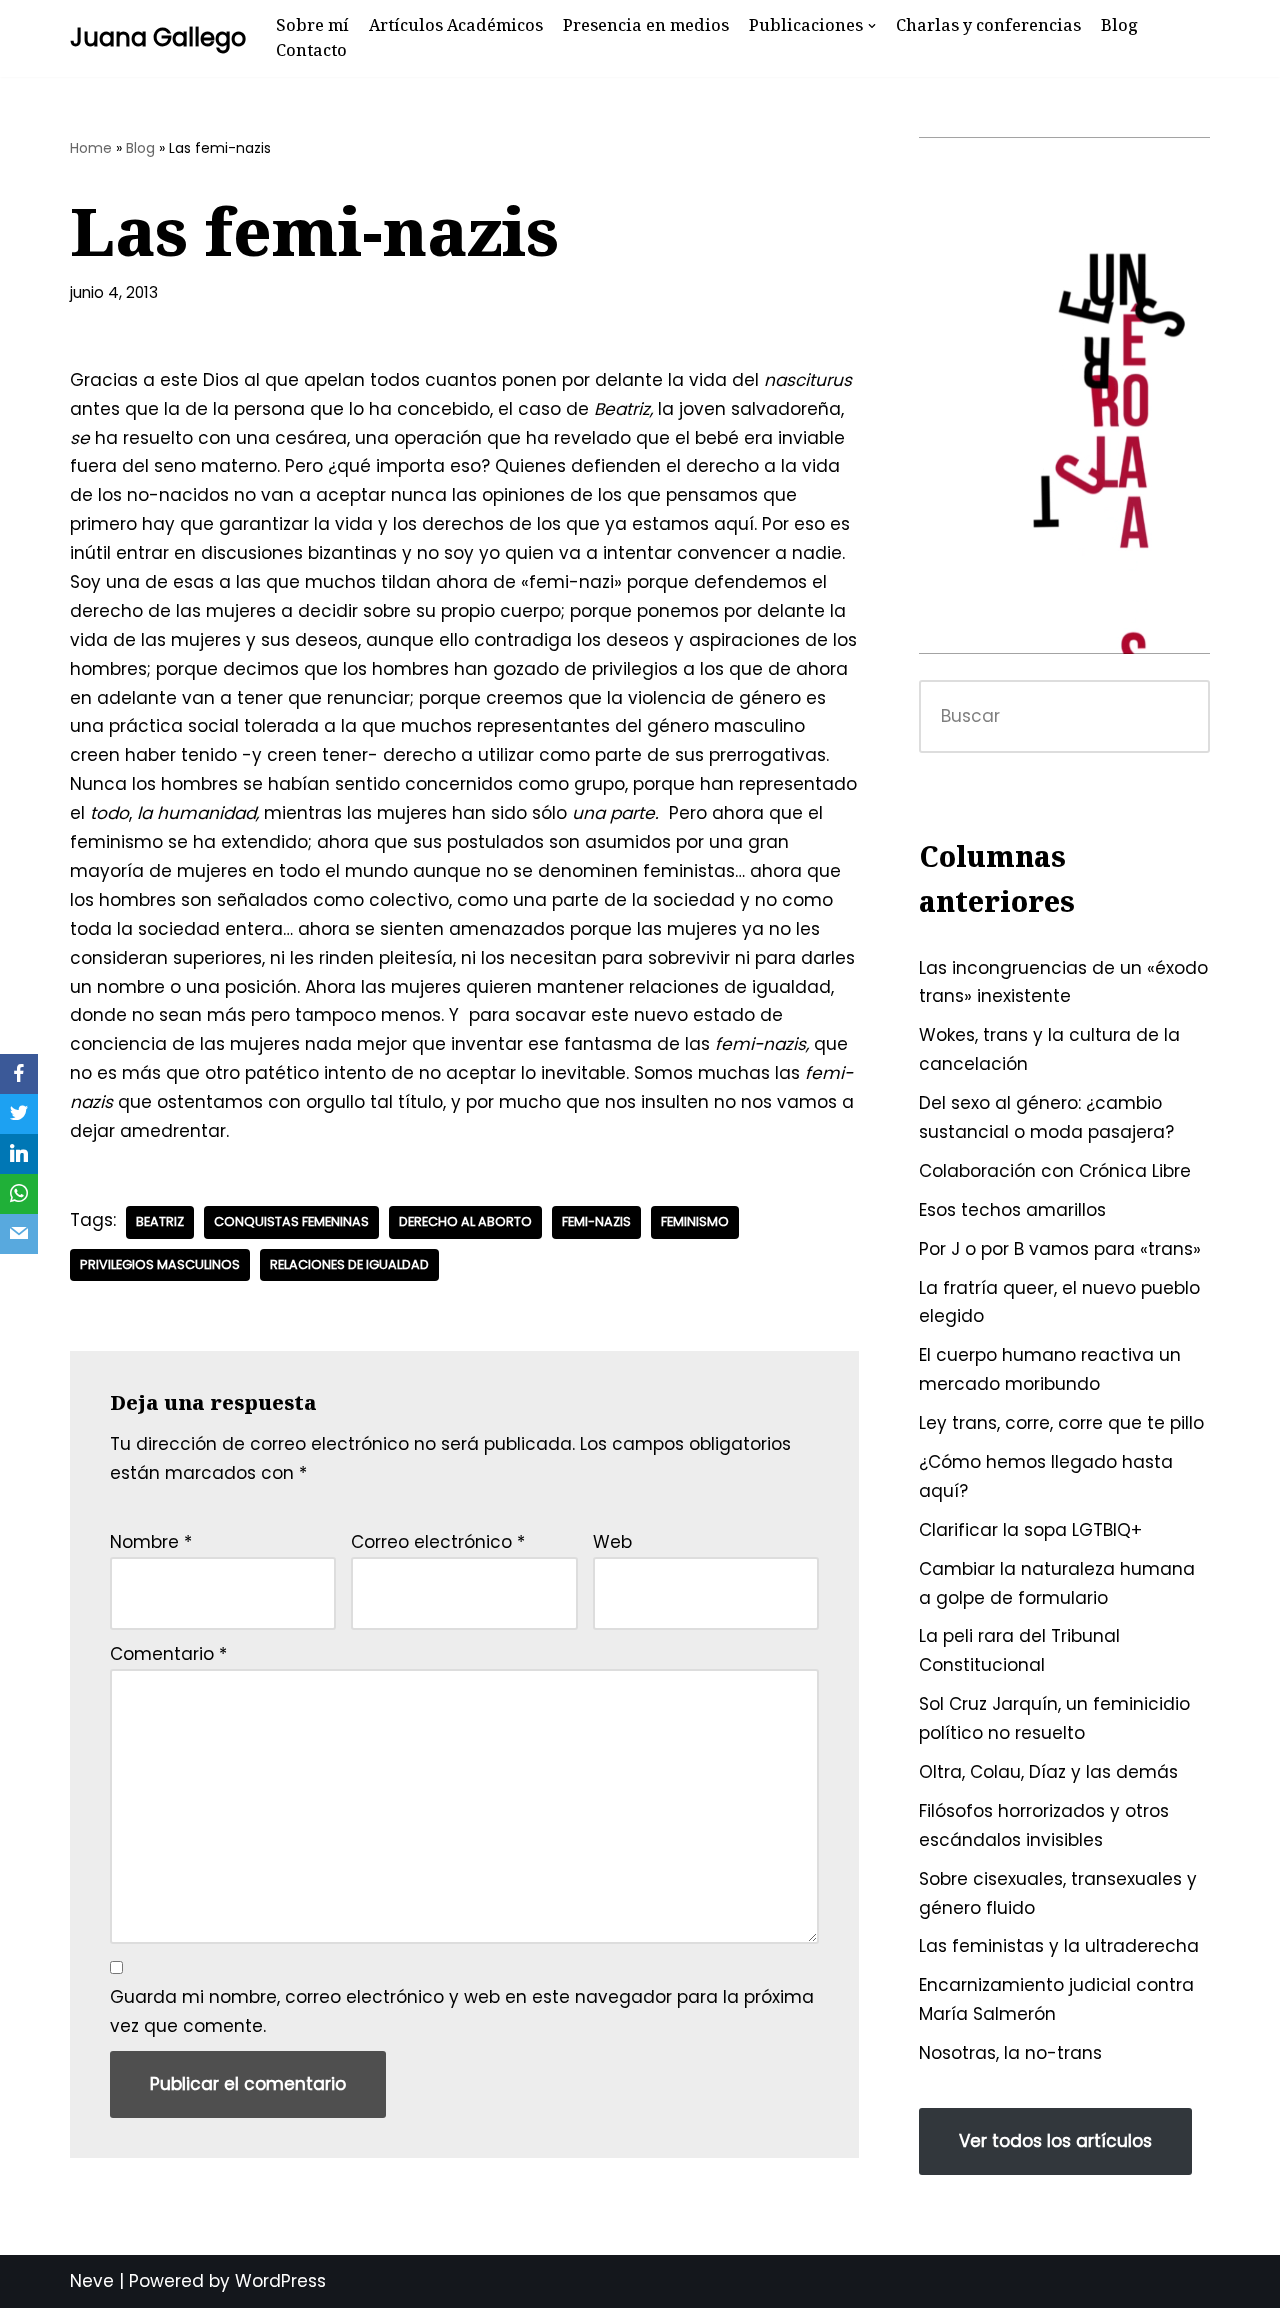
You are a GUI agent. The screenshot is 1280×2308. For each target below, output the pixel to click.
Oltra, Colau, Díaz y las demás (1048, 1772)
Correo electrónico (438, 1542)
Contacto (311, 50)
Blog (1119, 25)
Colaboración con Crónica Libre (1055, 1171)
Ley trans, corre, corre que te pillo (1061, 1423)
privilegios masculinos (160, 1264)
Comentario (168, 1654)
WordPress (280, 2281)
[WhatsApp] (19, 1194)
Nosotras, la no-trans (1010, 2053)
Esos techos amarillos (1012, 1210)
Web (612, 1542)
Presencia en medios (646, 25)
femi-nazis (596, 1221)
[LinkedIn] (19, 1154)
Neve (92, 2281)
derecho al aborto (465, 1221)
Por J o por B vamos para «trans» (1060, 1249)
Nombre (151, 1542)
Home (91, 148)
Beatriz (160, 1221)
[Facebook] (19, 1074)
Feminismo (695, 1221)
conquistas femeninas (291, 1221)
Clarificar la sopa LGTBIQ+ (1030, 1530)
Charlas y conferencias (988, 25)
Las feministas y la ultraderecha (1059, 1946)
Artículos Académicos (456, 25)
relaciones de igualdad (349, 1264)
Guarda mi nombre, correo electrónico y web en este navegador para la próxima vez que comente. (462, 2011)
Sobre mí (312, 25)
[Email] (19, 1234)
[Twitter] (19, 1114)
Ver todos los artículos (1055, 2141)
